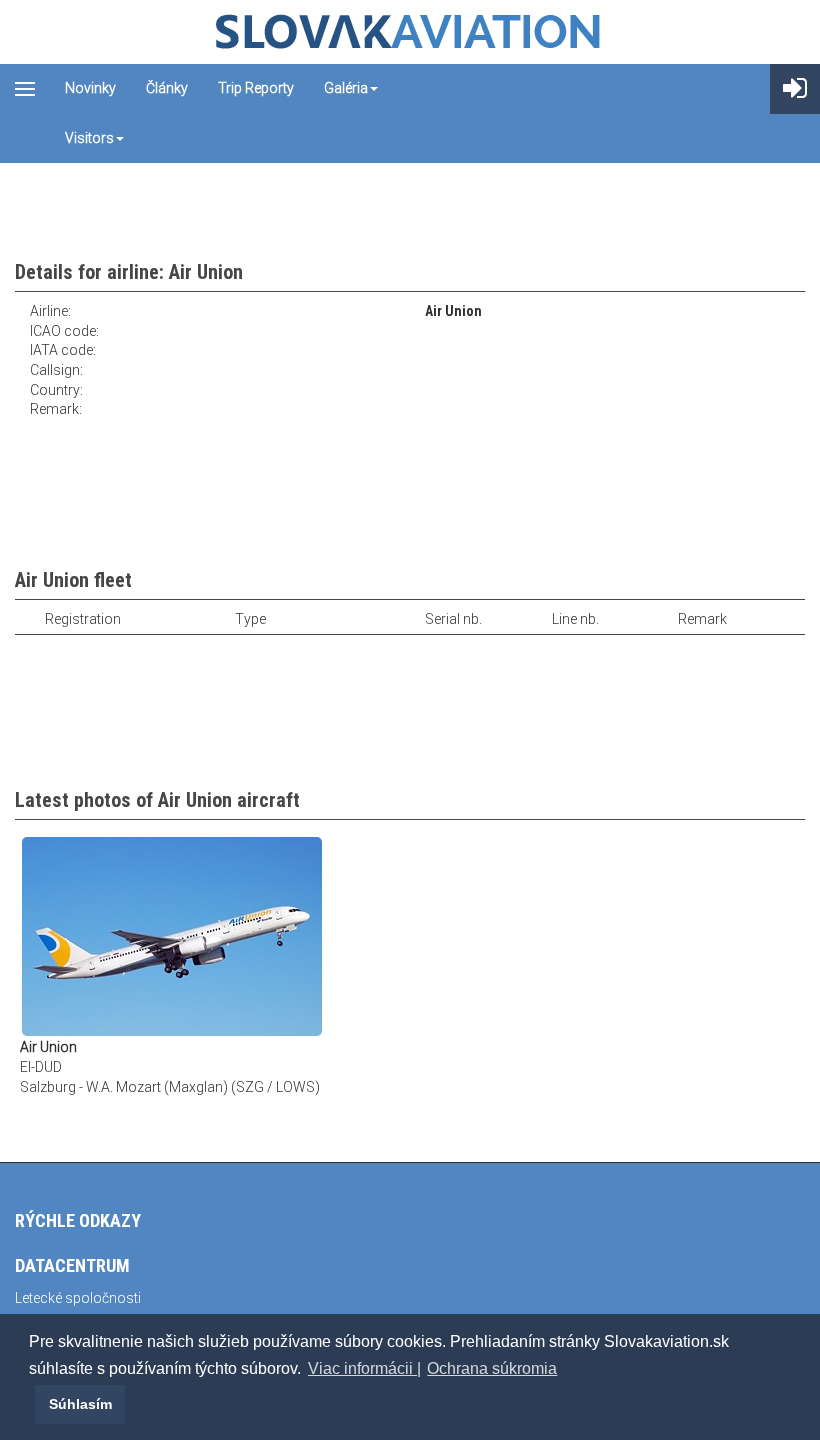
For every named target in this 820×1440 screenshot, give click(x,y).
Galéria (346, 88)
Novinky (90, 88)
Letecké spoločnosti (78, 1298)
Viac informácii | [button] (364, 1368)
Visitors (89, 138)
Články (167, 88)
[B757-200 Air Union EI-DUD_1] (172, 936)
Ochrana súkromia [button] (492, 1368)
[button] (32, 1404)
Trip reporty (256, 88)
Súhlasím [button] (80, 1404)
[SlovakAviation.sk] (410, 32)
